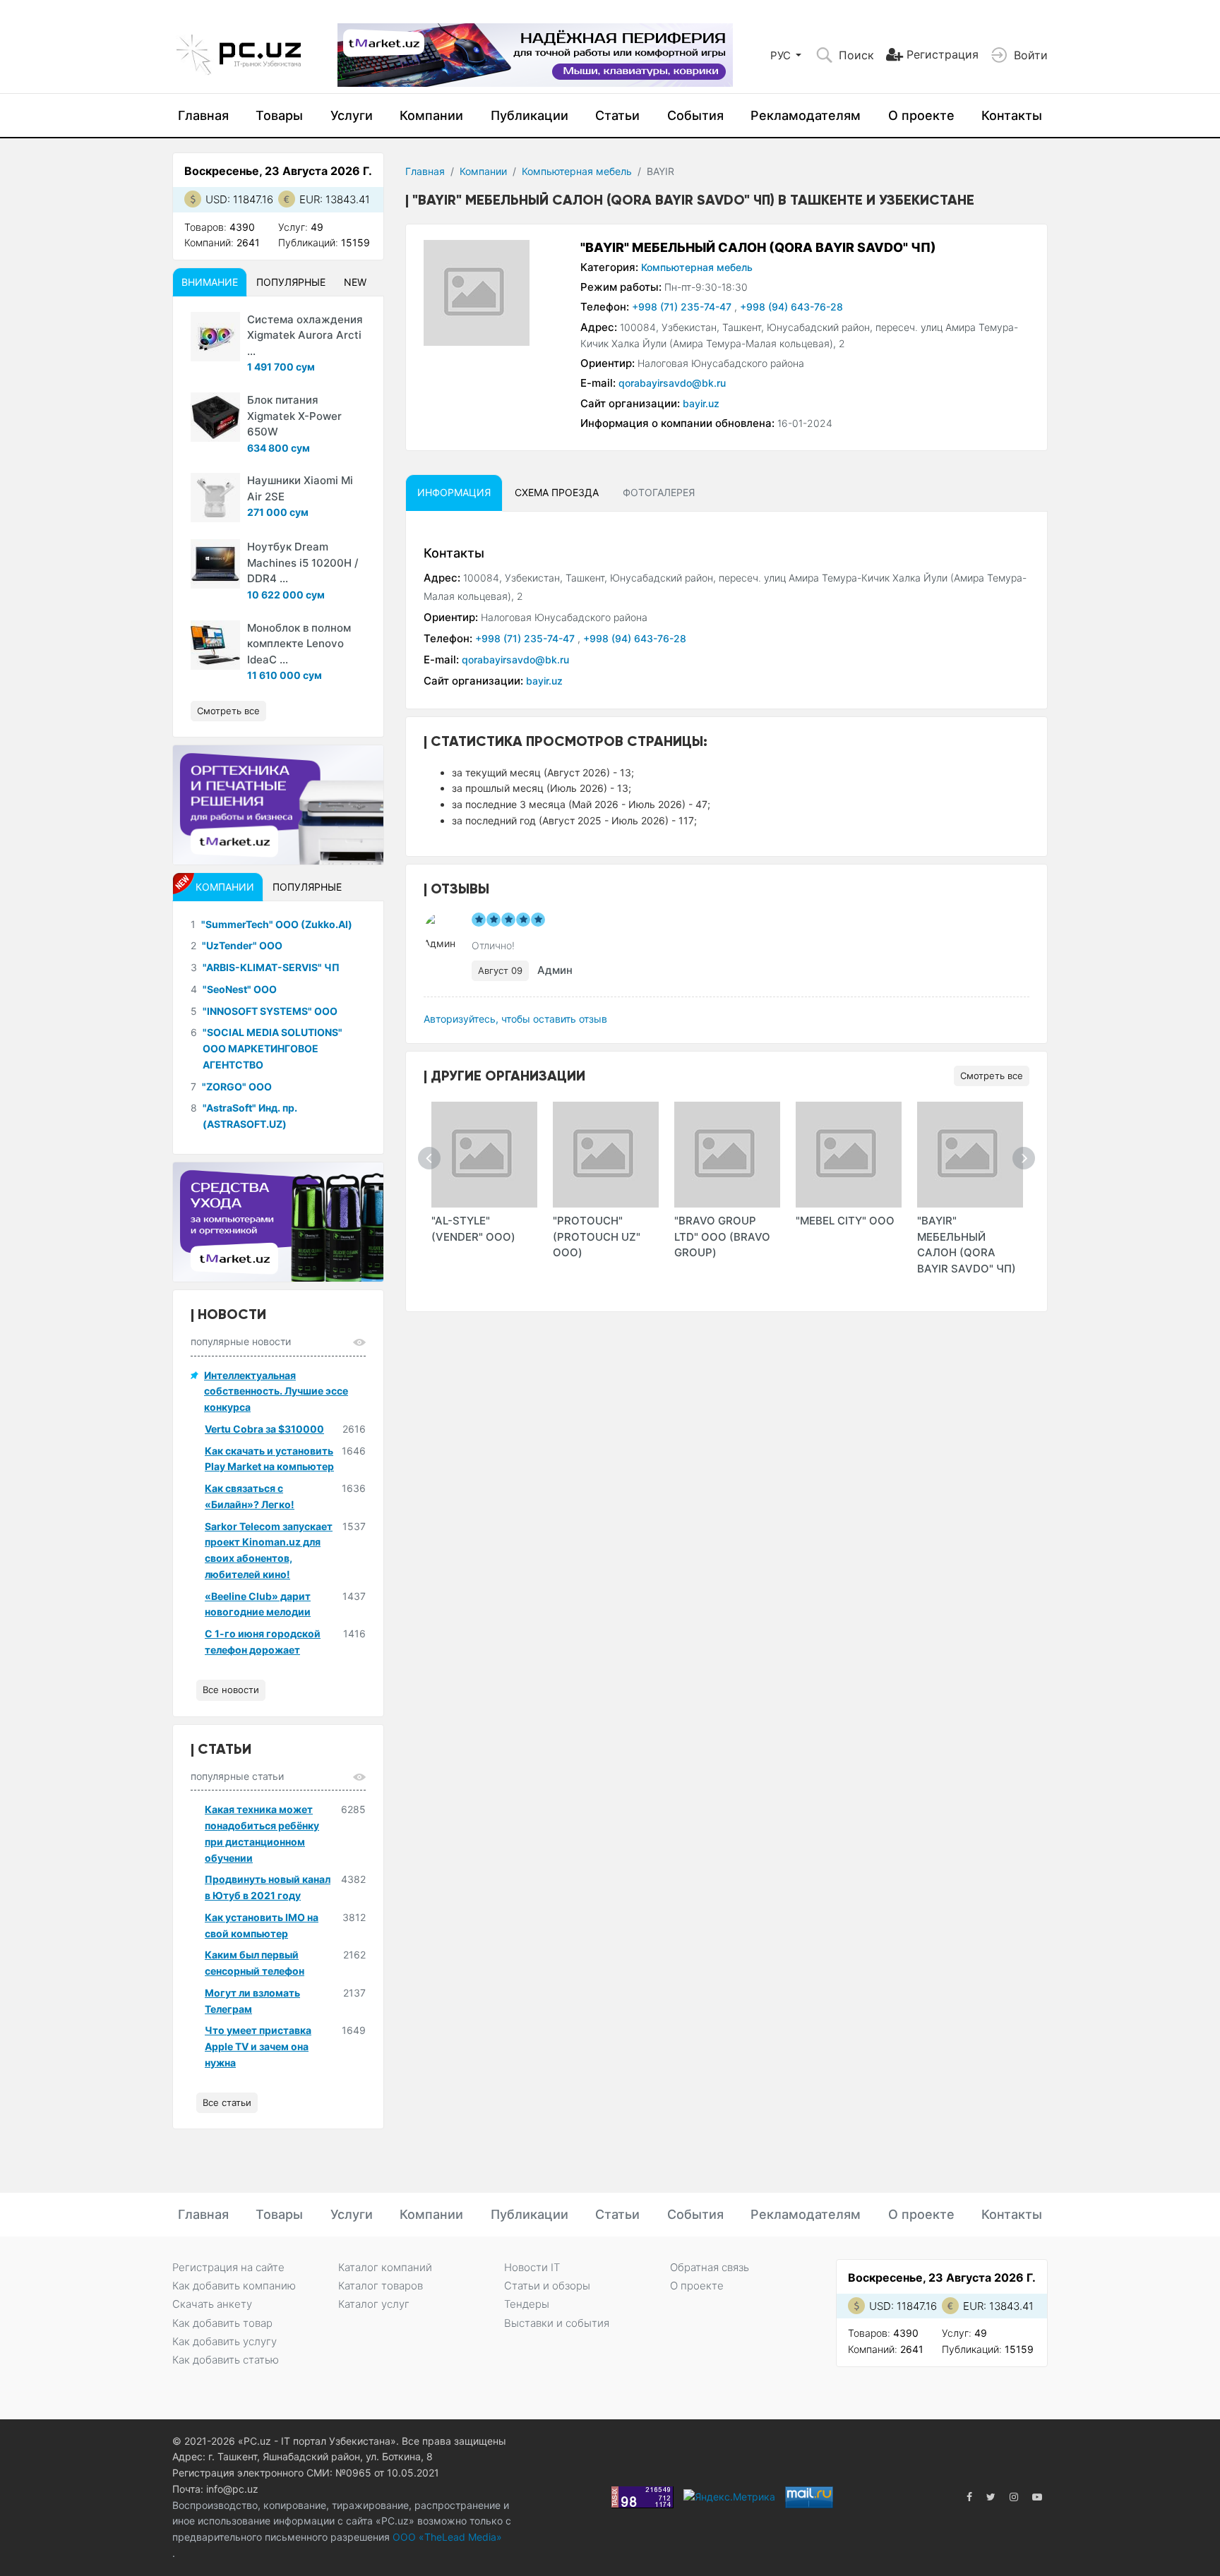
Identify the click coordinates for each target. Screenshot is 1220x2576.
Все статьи (227, 2102)
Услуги (352, 115)
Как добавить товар (222, 2323)
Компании (431, 115)
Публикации (530, 115)
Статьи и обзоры (547, 2286)
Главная (203, 115)
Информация (454, 492)
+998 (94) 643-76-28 (791, 307)
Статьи (617, 115)
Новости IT (532, 2267)
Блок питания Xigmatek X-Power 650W (294, 416)
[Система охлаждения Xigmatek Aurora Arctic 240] (215, 337)
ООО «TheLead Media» (446, 2537)
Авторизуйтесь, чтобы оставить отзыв (515, 1019)
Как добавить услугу (225, 2341)
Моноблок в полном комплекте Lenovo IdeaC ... (299, 644)
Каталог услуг (374, 2304)
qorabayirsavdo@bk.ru (672, 383)
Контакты (1012, 115)
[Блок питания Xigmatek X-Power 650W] (215, 417)
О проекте (921, 115)
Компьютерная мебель (577, 171)
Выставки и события (557, 2323)
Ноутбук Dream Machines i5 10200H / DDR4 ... (303, 562)
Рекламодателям (806, 115)
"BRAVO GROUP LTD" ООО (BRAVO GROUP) (722, 1236)
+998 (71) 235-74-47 (683, 307)
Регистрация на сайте (228, 2267)
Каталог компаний (385, 2267)
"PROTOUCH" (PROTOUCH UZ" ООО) (597, 1236)
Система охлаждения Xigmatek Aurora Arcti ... (305, 335)
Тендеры (527, 2304)
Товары (279, 115)
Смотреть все (992, 1076)
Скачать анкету (212, 2304)
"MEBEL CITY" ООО (845, 1221)
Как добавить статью (226, 2360)
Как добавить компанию (234, 2286)
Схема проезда (557, 492)
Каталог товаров (381, 2286)
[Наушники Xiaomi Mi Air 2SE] (215, 498)
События (695, 115)
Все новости (231, 1690)
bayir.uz (701, 403)
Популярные (291, 282)
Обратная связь (710, 2267)
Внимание (210, 282)
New (355, 282)
